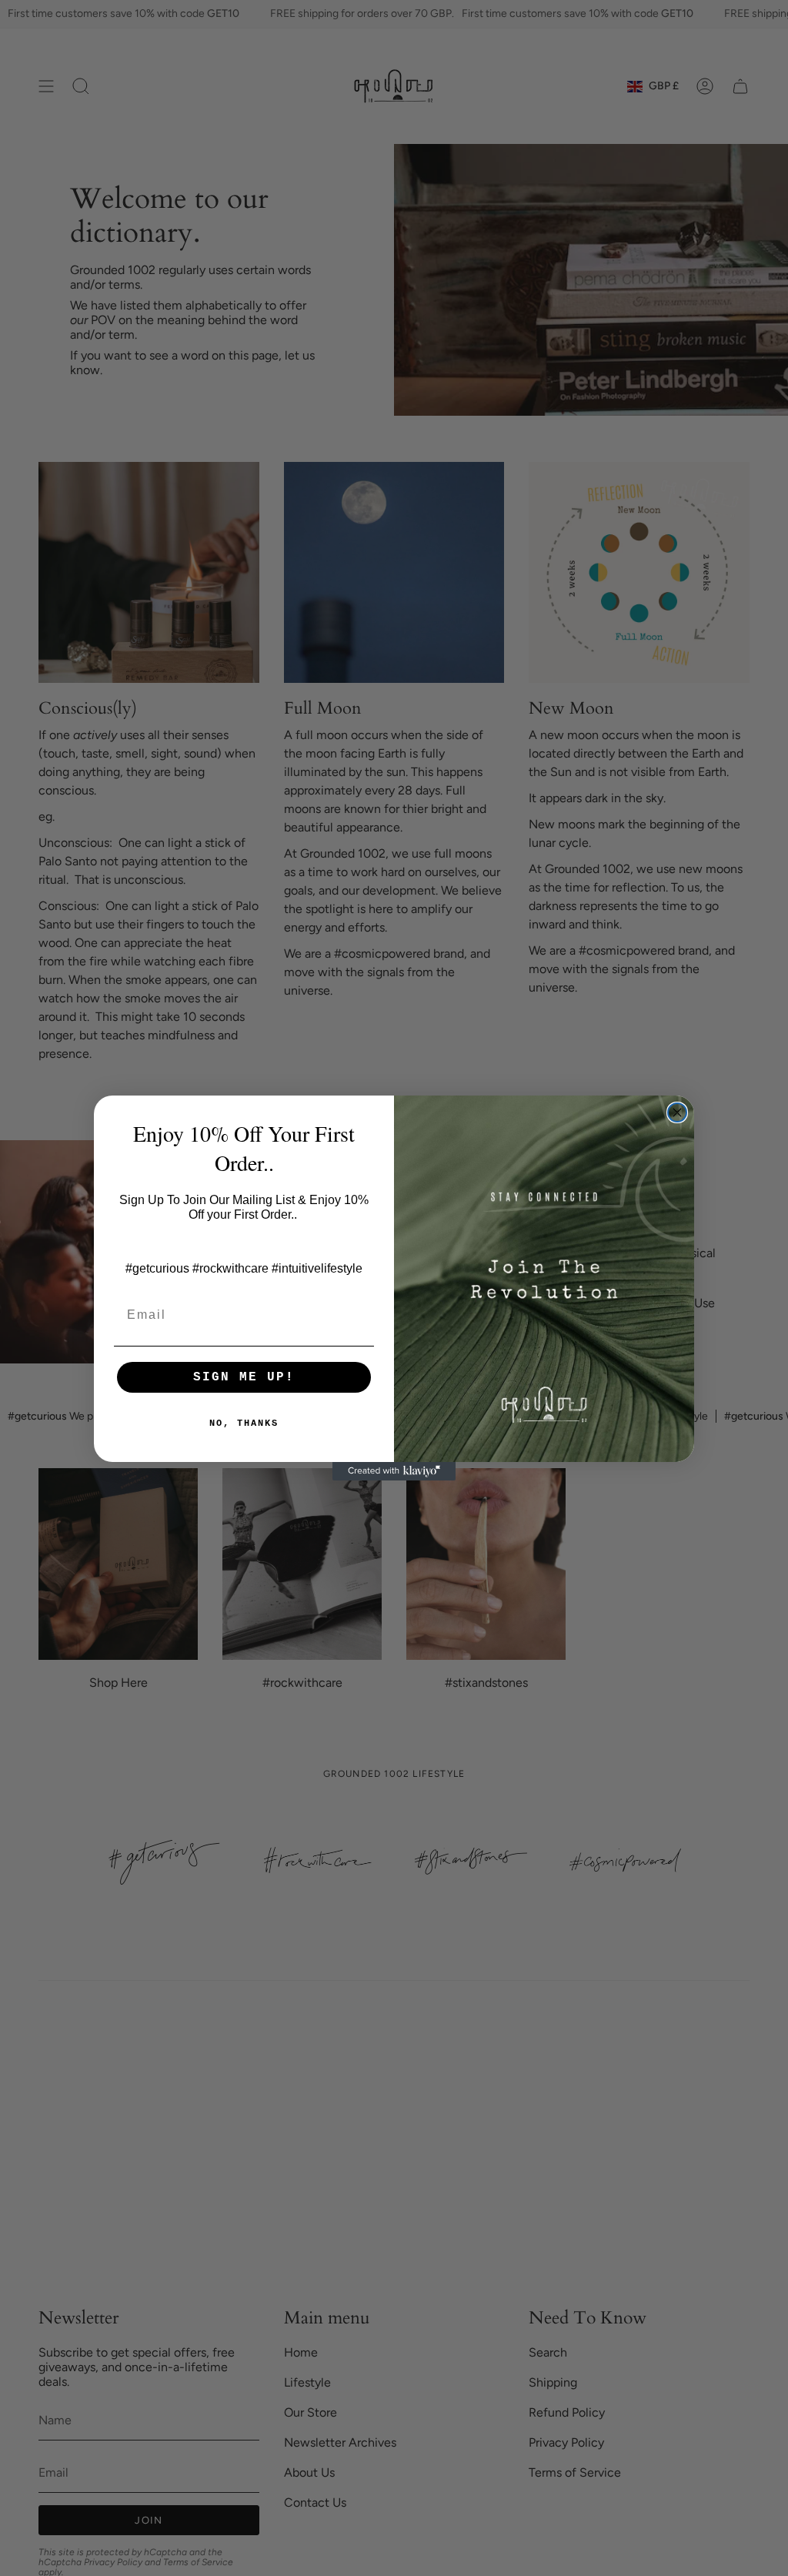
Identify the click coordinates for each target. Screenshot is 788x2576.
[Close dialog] (677, 1112)
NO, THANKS (244, 1423)
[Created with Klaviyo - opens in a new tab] (394, 1471)
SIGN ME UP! (244, 1377)
